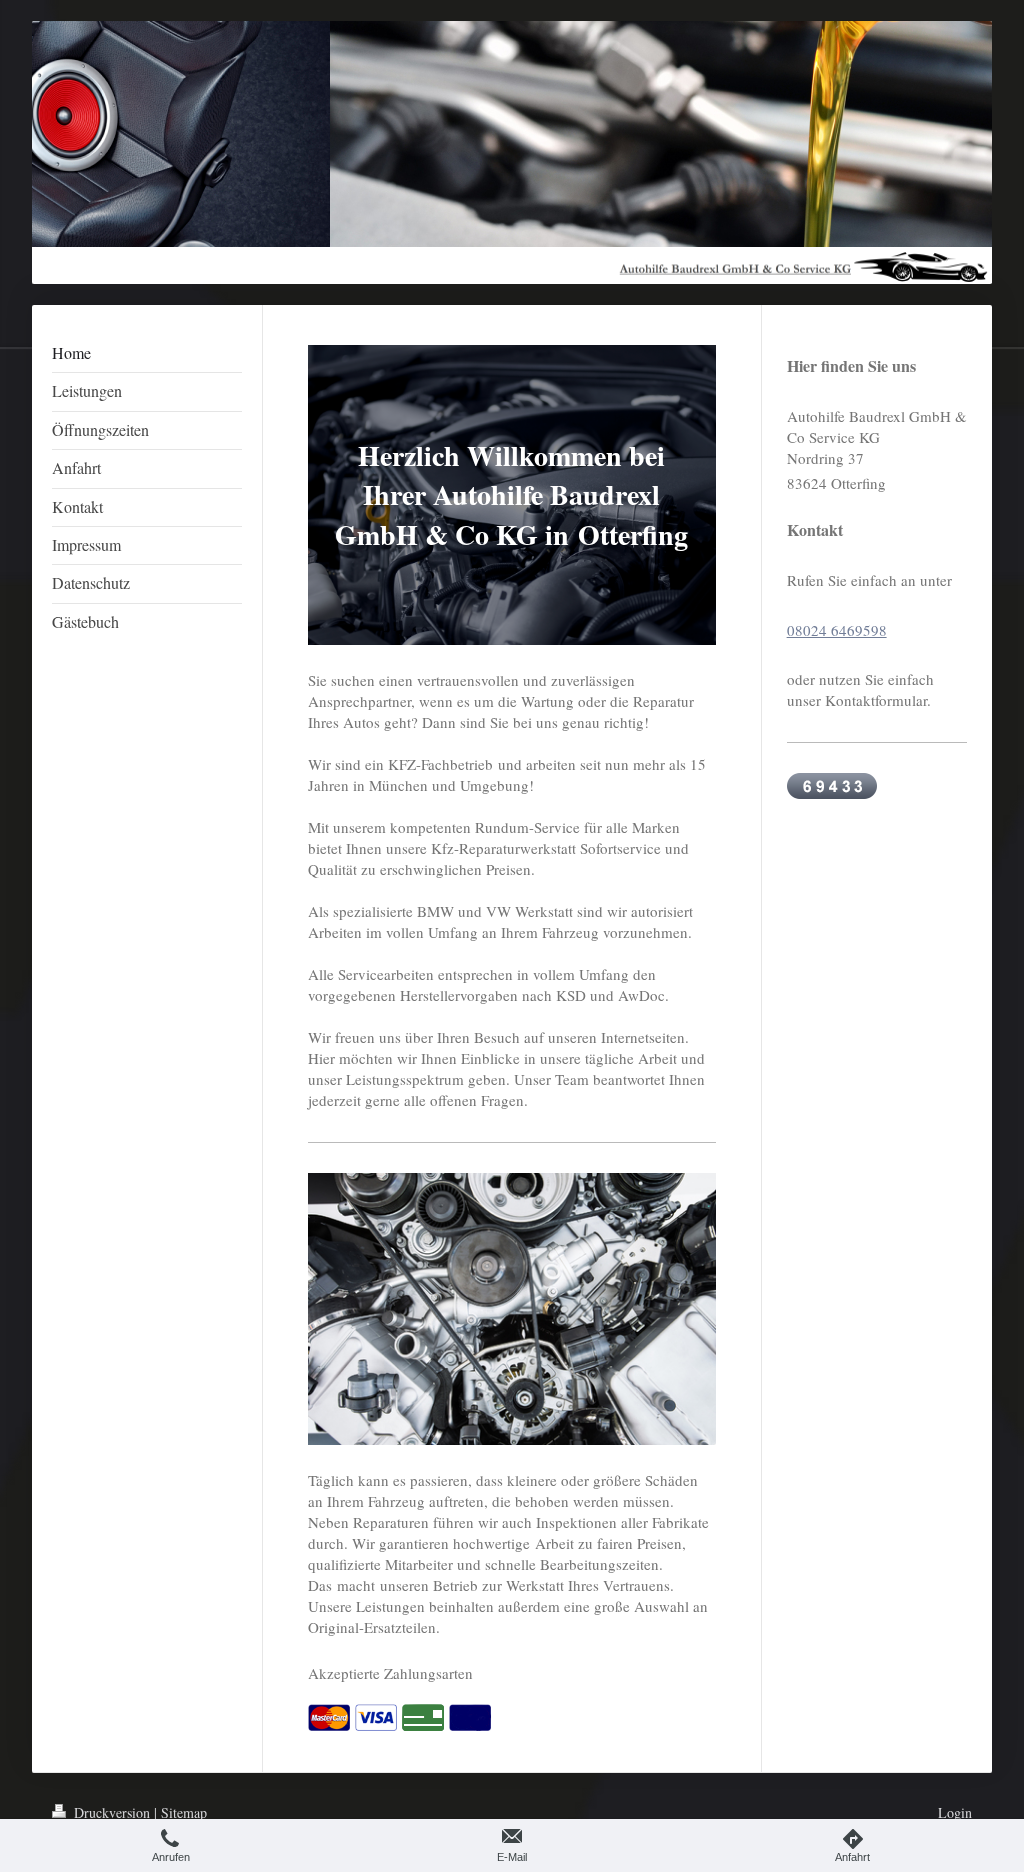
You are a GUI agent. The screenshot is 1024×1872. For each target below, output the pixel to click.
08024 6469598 (837, 630)
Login (955, 1812)
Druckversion (112, 1812)
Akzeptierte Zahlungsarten (390, 1673)
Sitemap (184, 1812)
